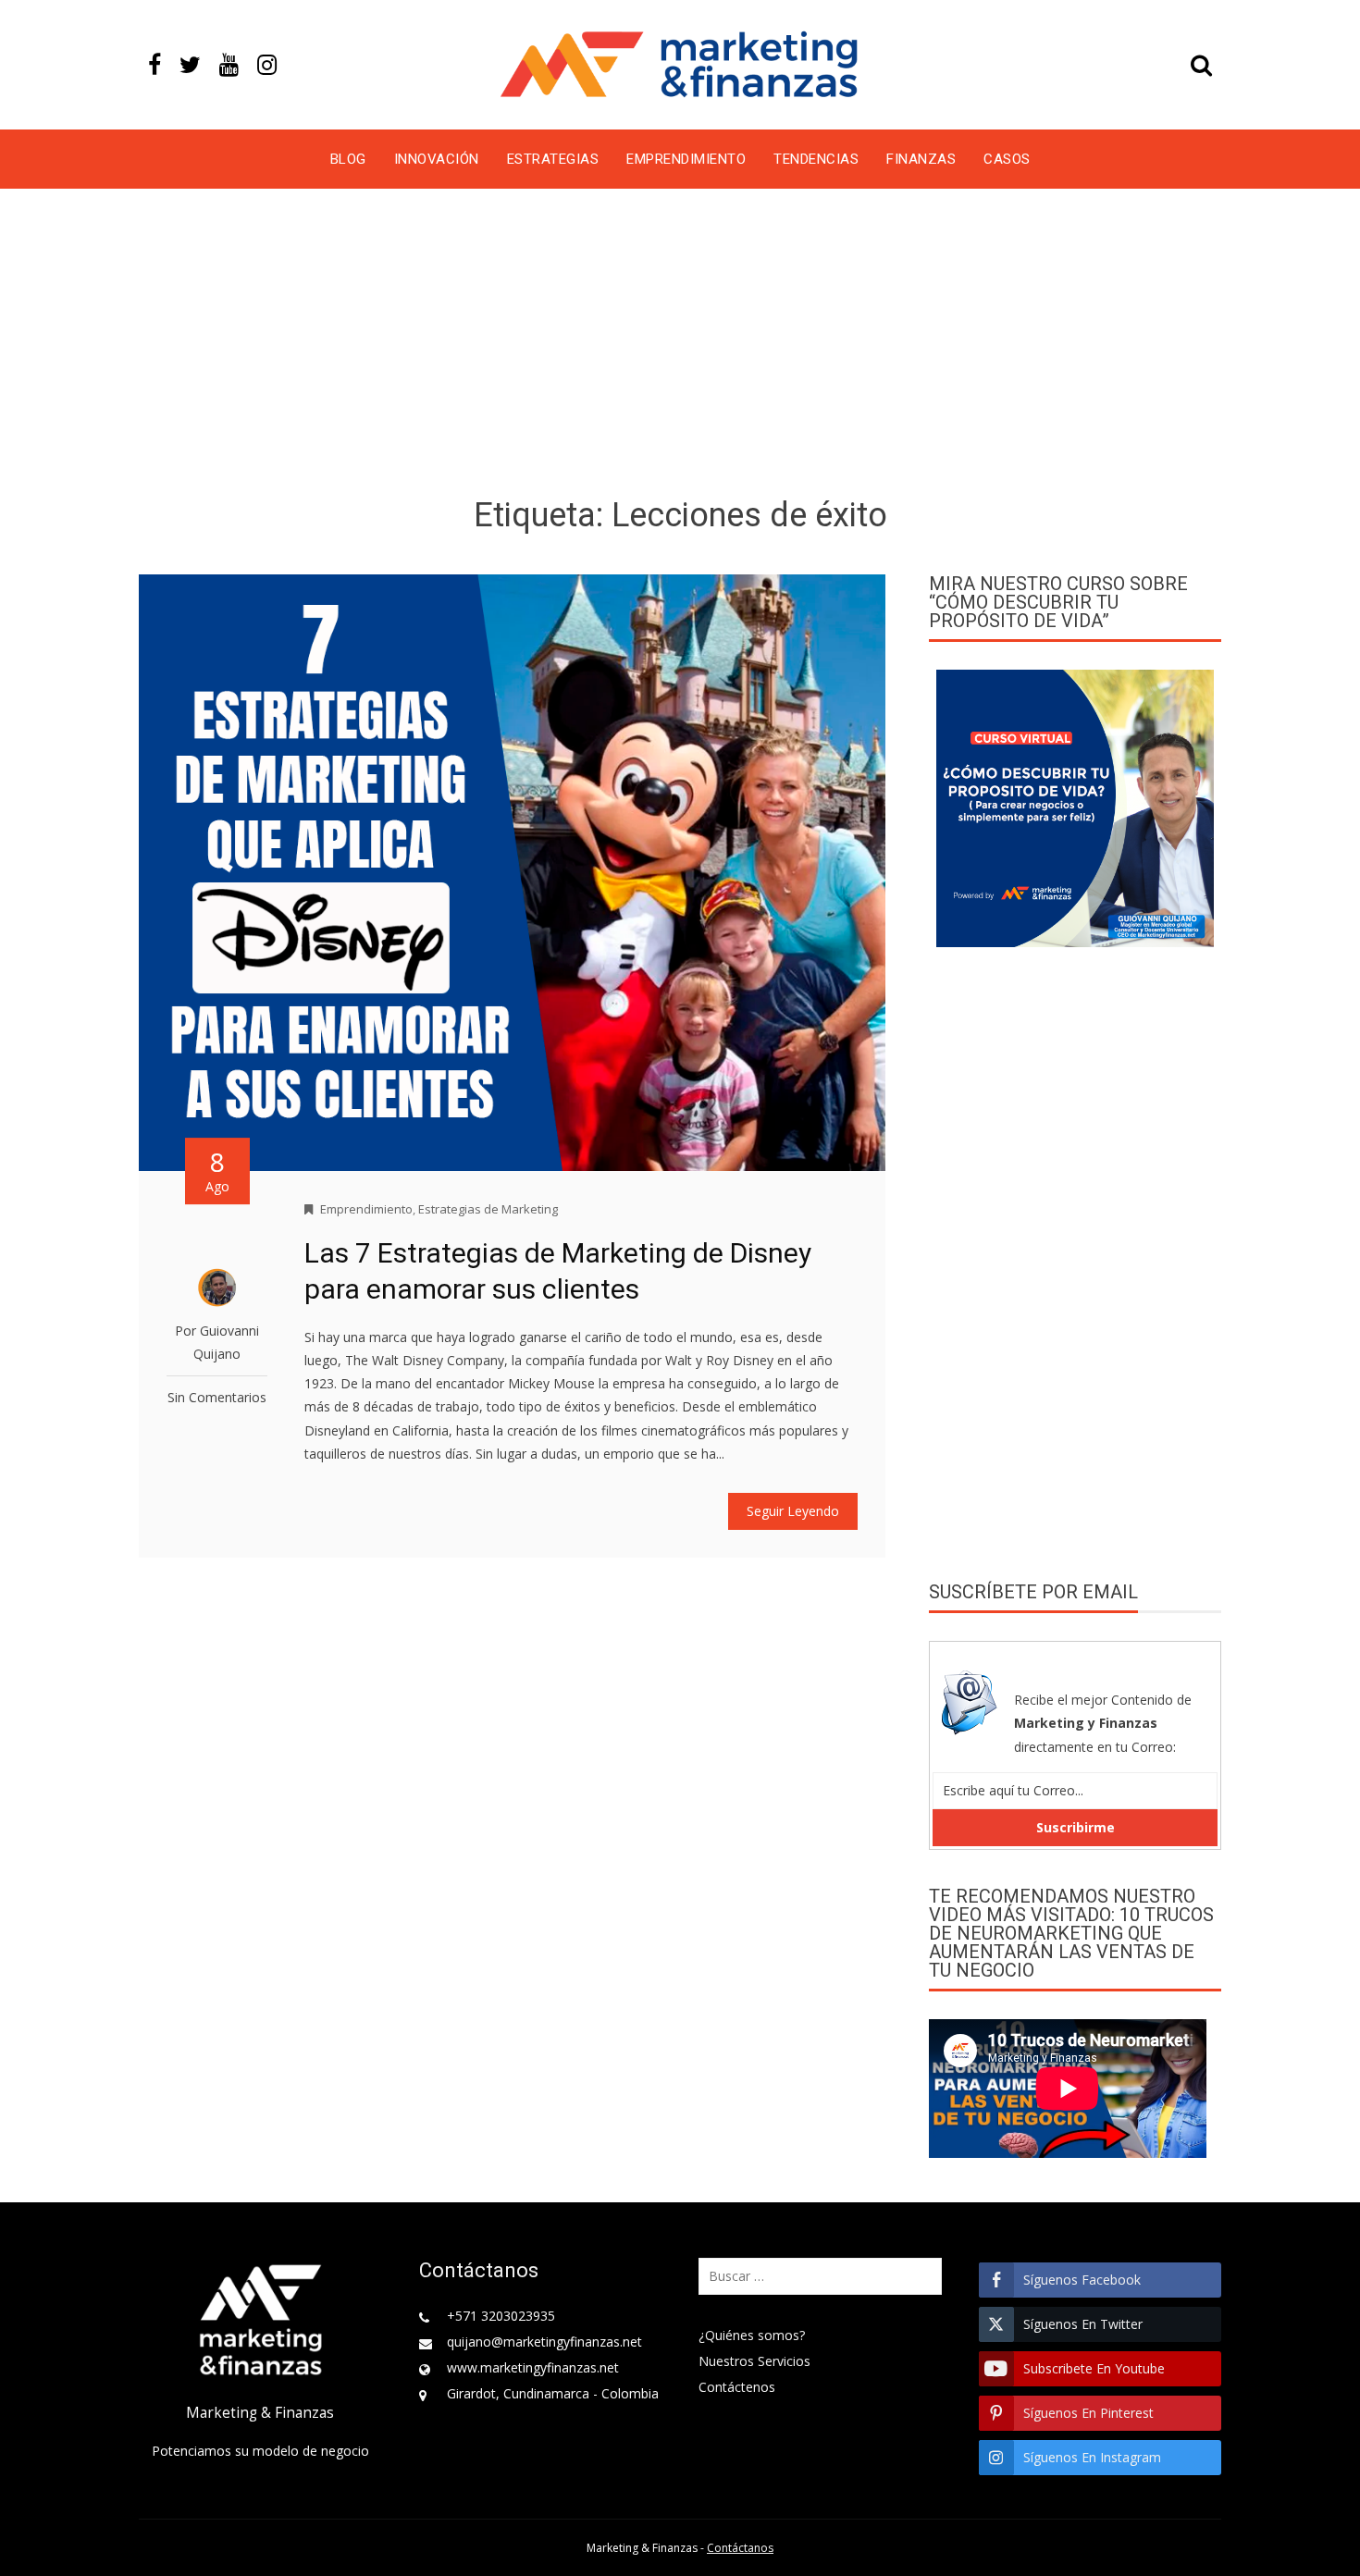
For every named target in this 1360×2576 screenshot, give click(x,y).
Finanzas (921, 159)
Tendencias (816, 159)
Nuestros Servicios (754, 2361)
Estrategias (553, 159)
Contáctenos (737, 2387)
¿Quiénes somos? (752, 2335)
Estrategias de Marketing (488, 1209)
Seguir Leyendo (793, 1511)
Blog (348, 159)
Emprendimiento (686, 159)
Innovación (437, 159)
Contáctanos (740, 2548)
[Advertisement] (680, 346)
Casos (1007, 159)
